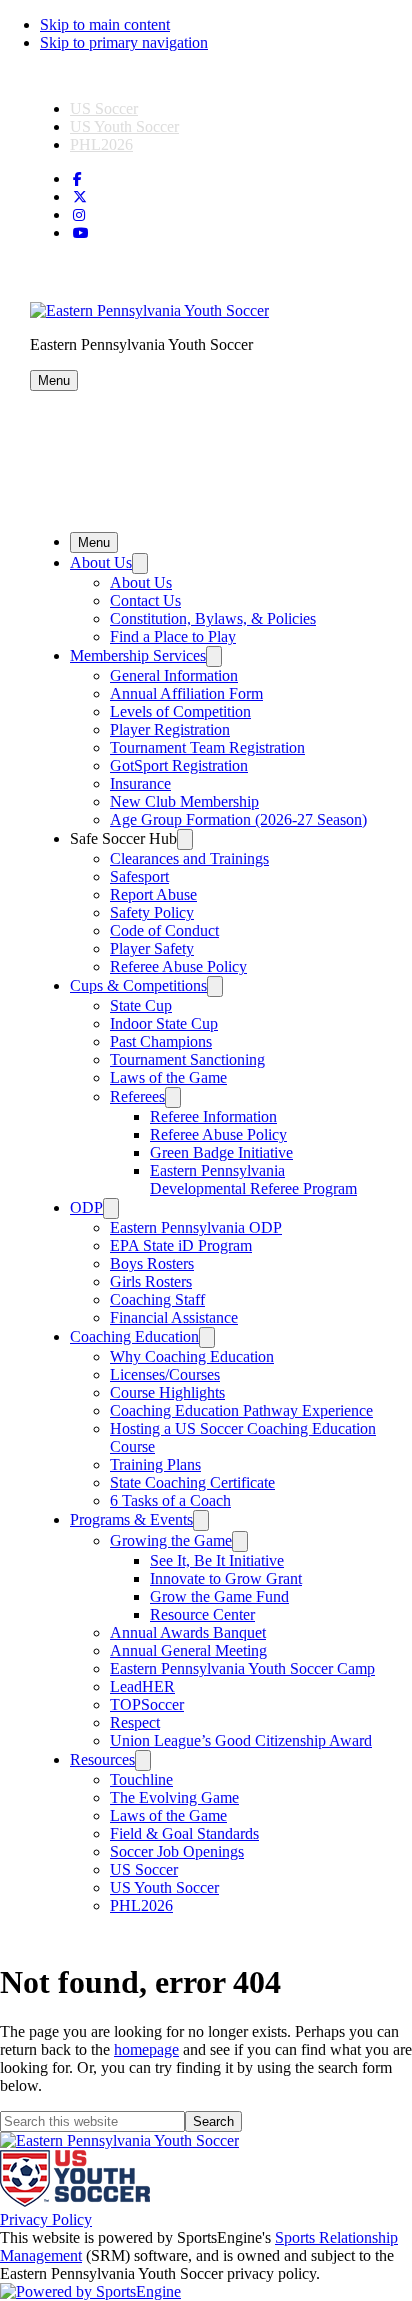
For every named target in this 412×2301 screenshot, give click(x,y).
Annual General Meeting (188, 1650)
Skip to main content (105, 24)
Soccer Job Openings (177, 1851)
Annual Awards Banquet (188, 1632)
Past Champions (161, 1041)
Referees (137, 1096)
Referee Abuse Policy (178, 966)
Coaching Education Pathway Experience (241, 1410)
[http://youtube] (81, 233)
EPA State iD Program (181, 1245)
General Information (174, 675)
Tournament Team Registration (207, 747)
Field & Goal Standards (184, 1833)
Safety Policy (152, 912)
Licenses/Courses (165, 1374)
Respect (135, 1722)
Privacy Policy (46, 2219)
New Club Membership (184, 801)
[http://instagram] (79, 215)
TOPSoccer (147, 1704)
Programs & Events (131, 1519)
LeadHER (142, 1686)
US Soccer (104, 108)
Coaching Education (134, 1336)
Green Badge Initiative (221, 1152)
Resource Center (202, 1614)
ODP (86, 1207)
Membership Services (138, 655)
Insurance (140, 783)
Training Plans (155, 1464)
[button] (54, 380)
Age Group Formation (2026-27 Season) (238, 819)
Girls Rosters (151, 1281)
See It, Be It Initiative (217, 1560)
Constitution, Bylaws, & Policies (213, 618)
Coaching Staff (157, 1299)
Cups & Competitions (138, 985)
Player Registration (170, 729)
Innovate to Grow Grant (226, 1578)
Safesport (139, 876)
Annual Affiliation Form (186, 693)
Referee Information (213, 1116)
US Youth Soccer (124, 126)
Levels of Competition (180, 711)
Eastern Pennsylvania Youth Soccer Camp (242, 1668)
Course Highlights (167, 1392)
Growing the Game (171, 1540)
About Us (101, 562)
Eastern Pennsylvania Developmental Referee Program (253, 1179)
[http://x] (80, 197)
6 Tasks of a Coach (170, 1500)
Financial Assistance (174, 1317)
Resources (102, 1759)
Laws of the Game (168, 1077)
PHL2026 (101, 144)
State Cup (141, 1005)
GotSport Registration (179, 765)
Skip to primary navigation (124, 42)
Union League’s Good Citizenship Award (241, 1740)
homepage (146, 2049)
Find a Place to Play (173, 636)
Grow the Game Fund (219, 1596)
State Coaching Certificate (192, 1482)
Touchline (141, 1779)
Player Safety (152, 948)
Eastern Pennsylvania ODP (196, 1227)
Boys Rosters (152, 1263)
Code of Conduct (164, 930)
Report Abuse (153, 894)
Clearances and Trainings (189, 858)
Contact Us (145, 600)
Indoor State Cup (164, 1023)
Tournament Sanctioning (187, 1059)
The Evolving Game (174, 1797)
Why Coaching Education (192, 1356)
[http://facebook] (77, 179)
